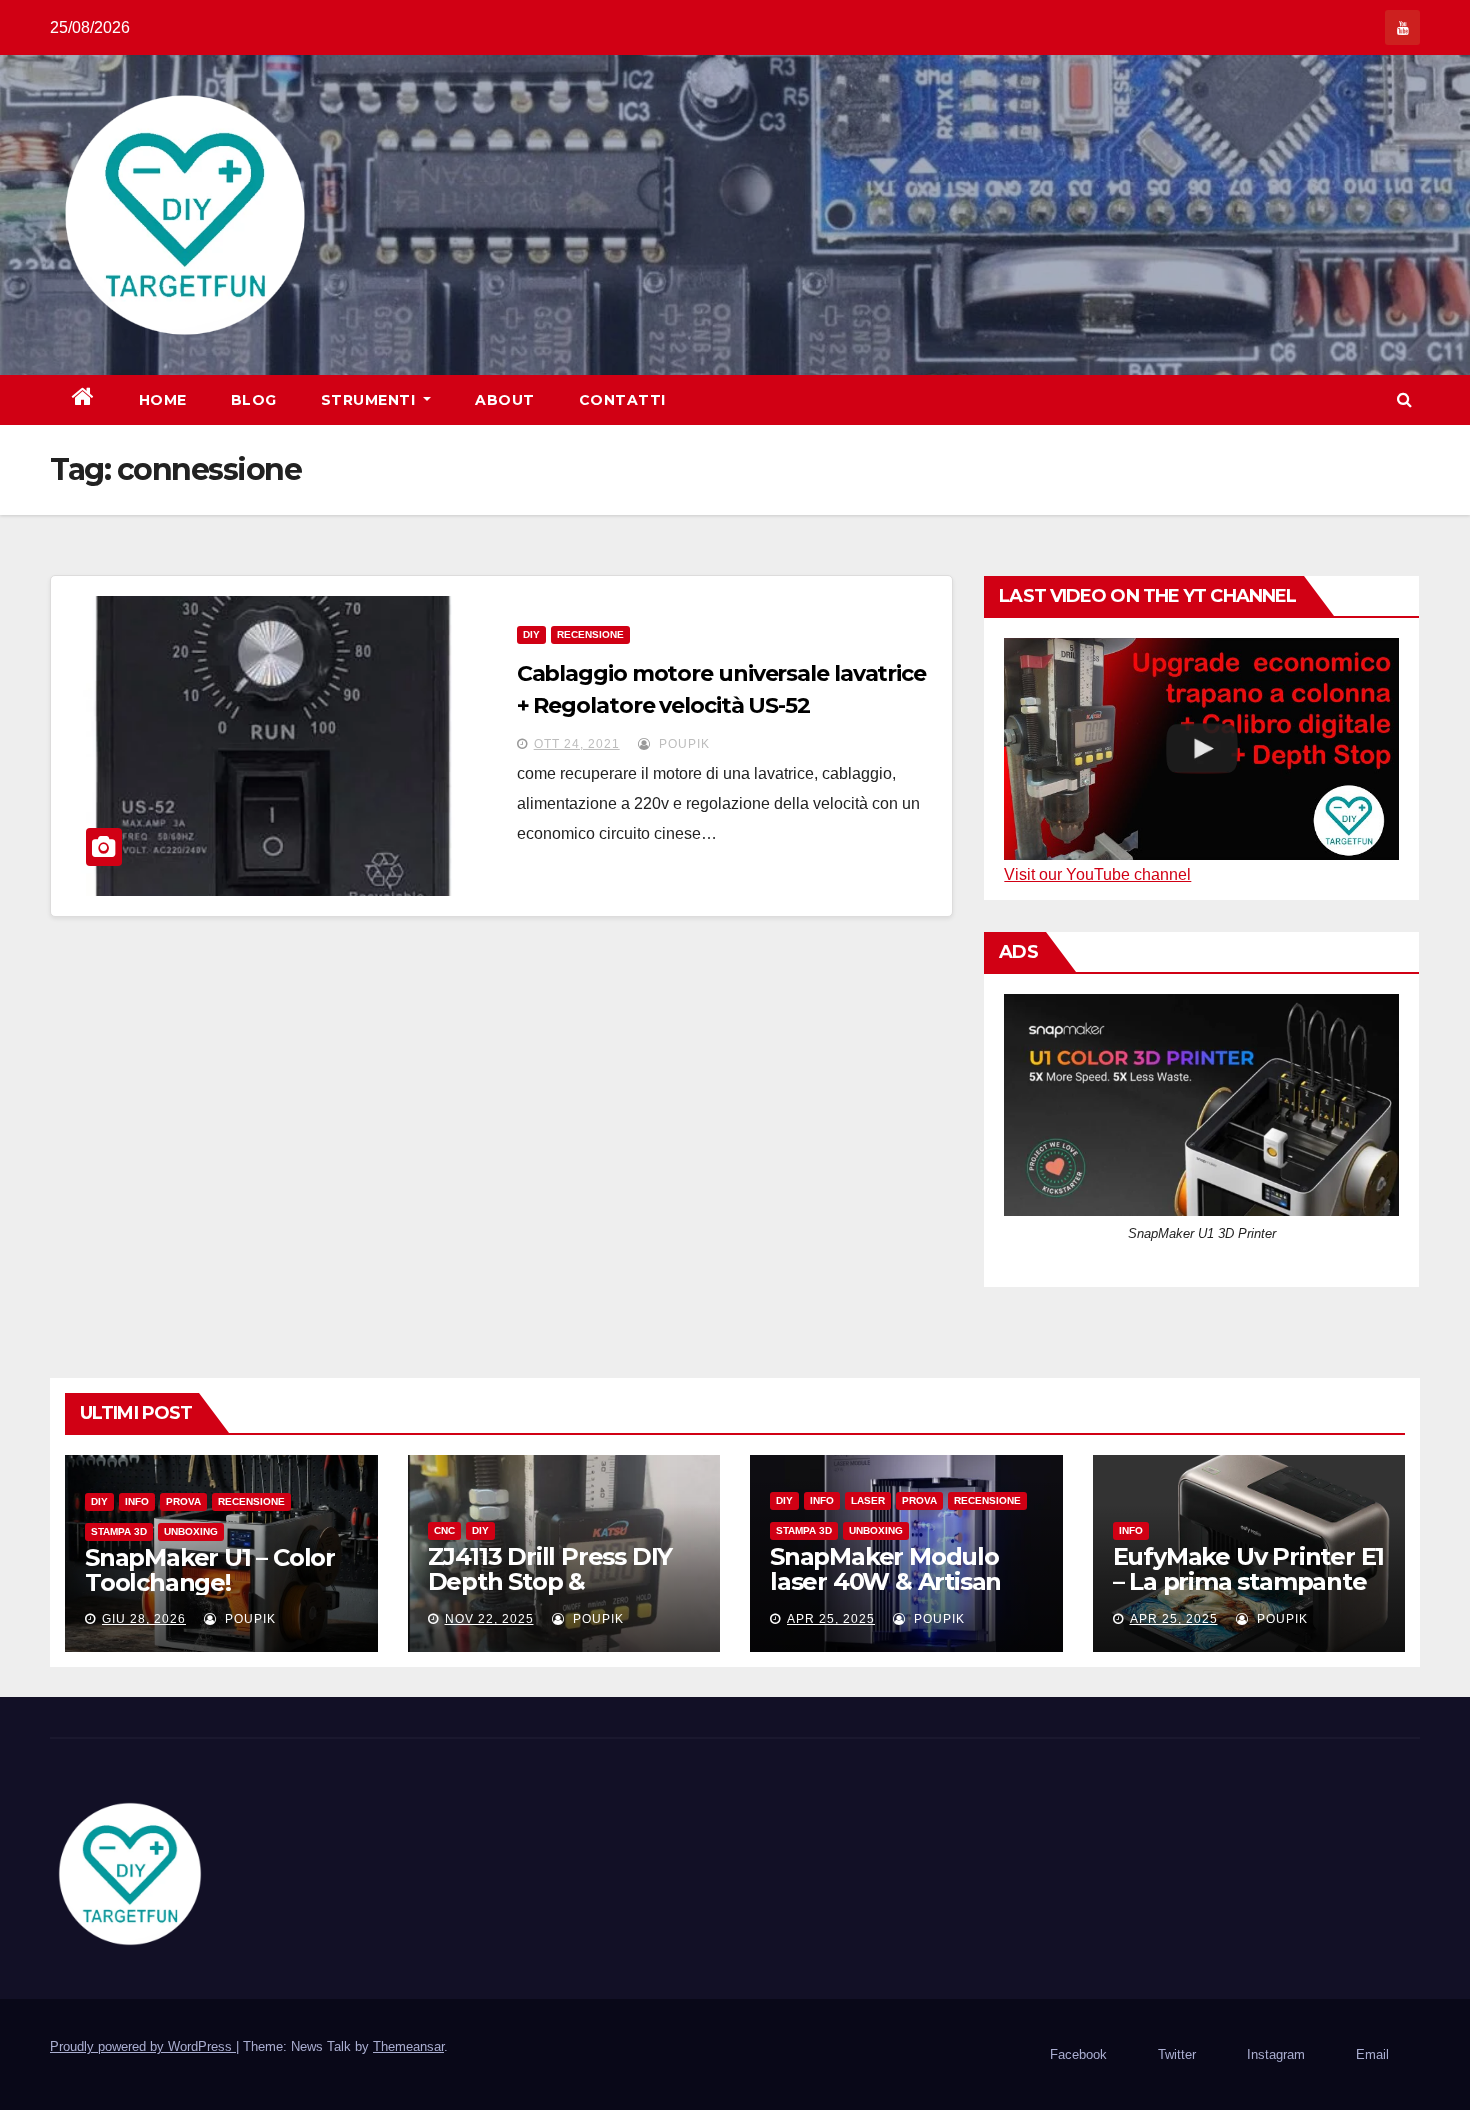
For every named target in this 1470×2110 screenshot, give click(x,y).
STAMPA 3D (119, 1531)
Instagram (1276, 2054)
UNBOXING (191, 1531)
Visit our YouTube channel (1097, 874)
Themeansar (408, 2046)
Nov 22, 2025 (489, 1619)
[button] (1404, 399)
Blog (254, 400)
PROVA (183, 1501)
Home (163, 400)
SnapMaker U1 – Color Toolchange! (210, 1570)
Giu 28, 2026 (144, 1619)
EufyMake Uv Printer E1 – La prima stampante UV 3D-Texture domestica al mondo (1249, 1594)
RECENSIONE (590, 634)
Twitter (1177, 2054)
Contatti (622, 400)
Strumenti (370, 400)
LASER (868, 1500)
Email (1372, 2054)
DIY (531, 634)
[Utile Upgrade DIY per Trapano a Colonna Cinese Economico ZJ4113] (1201, 749)
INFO (137, 1501)
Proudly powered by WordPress (143, 2046)
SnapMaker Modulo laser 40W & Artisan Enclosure (885, 1581)
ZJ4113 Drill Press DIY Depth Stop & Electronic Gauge (550, 1581)
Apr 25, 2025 (831, 1619)
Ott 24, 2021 (577, 744)
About (505, 400)
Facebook (1078, 2054)
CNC (444, 1530)
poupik (682, 744)
